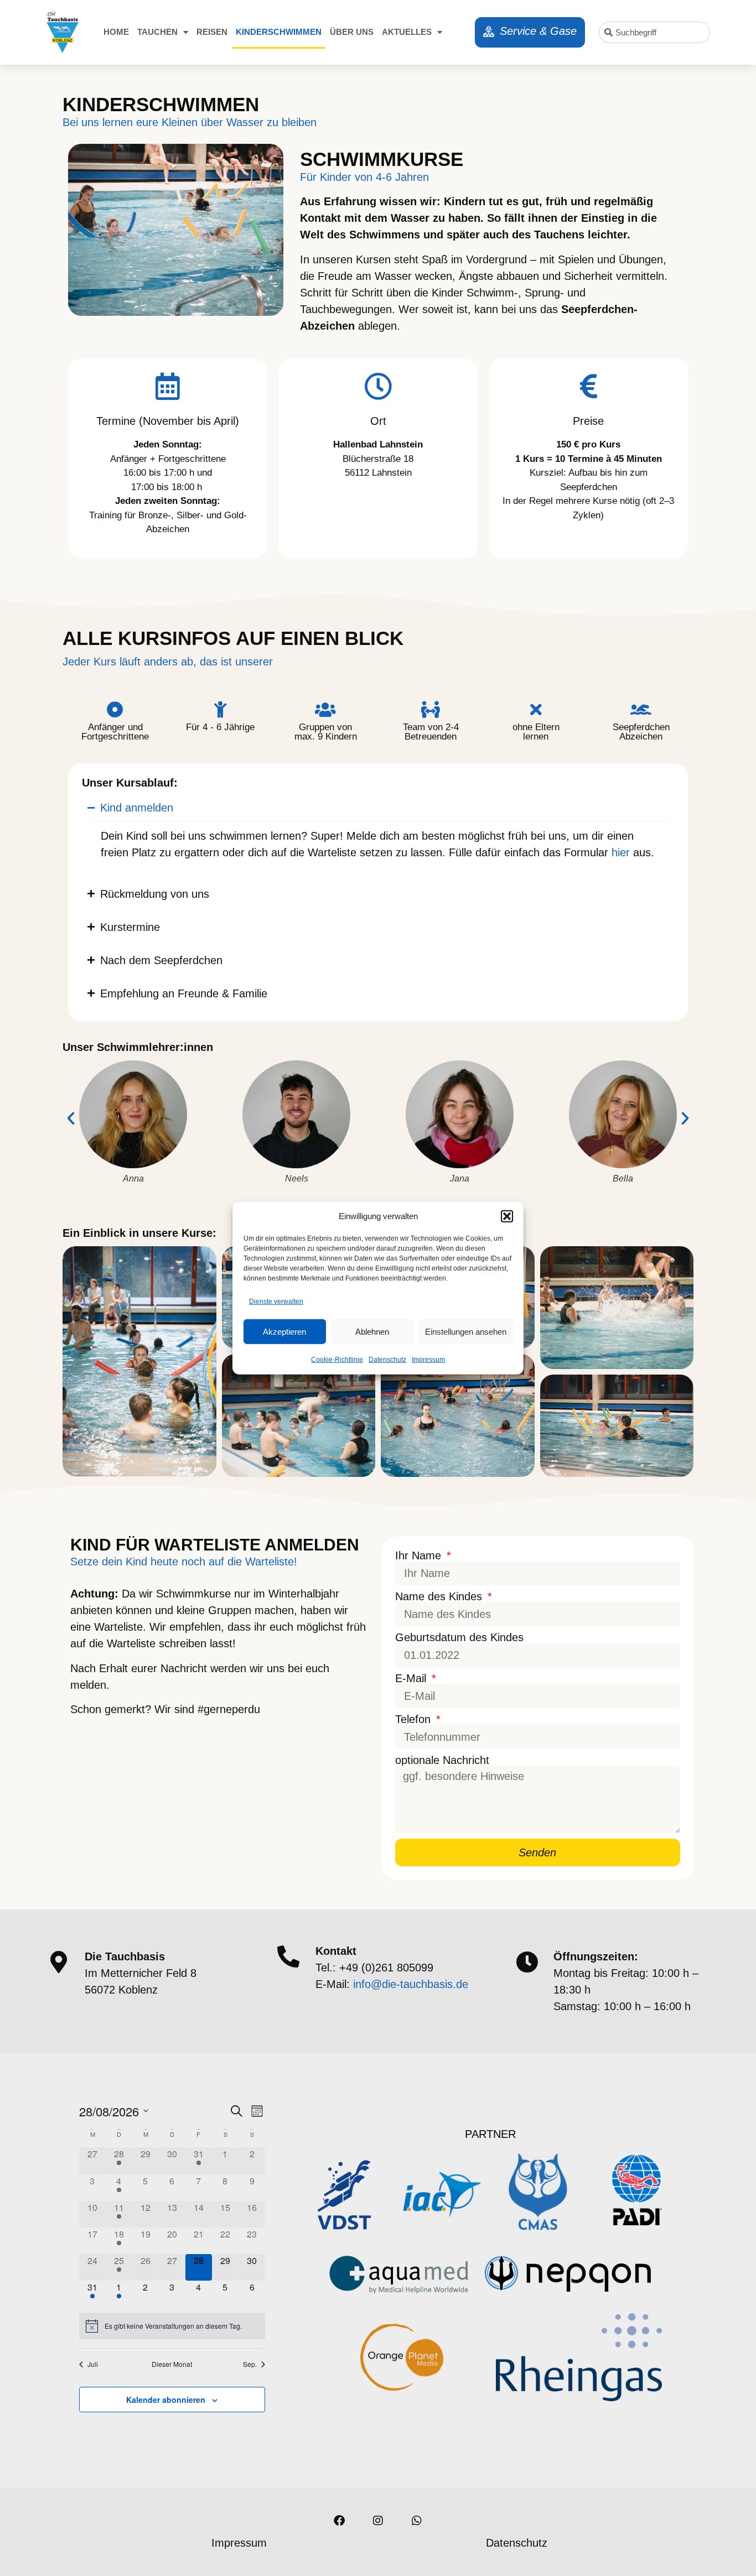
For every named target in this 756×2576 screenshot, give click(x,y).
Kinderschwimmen (279, 32)
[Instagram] (378, 2521)
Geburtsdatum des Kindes (459, 1637)
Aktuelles (407, 32)
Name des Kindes (440, 1596)
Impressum (428, 1360)
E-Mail (412, 1678)
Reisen (212, 32)
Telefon (415, 1719)
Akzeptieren (284, 1331)
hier (622, 852)
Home (116, 32)
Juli (93, 2364)
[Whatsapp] (417, 2521)
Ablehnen (372, 1331)
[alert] (172, 2326)
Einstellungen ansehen (466, 1331)
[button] (507, 1216)
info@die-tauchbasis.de (411, 1984)
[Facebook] (339, 2521)
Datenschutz (387, 1360)
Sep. (250, 2364)
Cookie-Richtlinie (337, 1360)
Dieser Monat (172, 2364)
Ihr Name (420, 1555)
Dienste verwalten (276, 1302)
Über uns (352, 32)
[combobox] (655, 32)
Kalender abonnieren (166, 2400)
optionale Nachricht (442, 1760)
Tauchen (157, 32)
